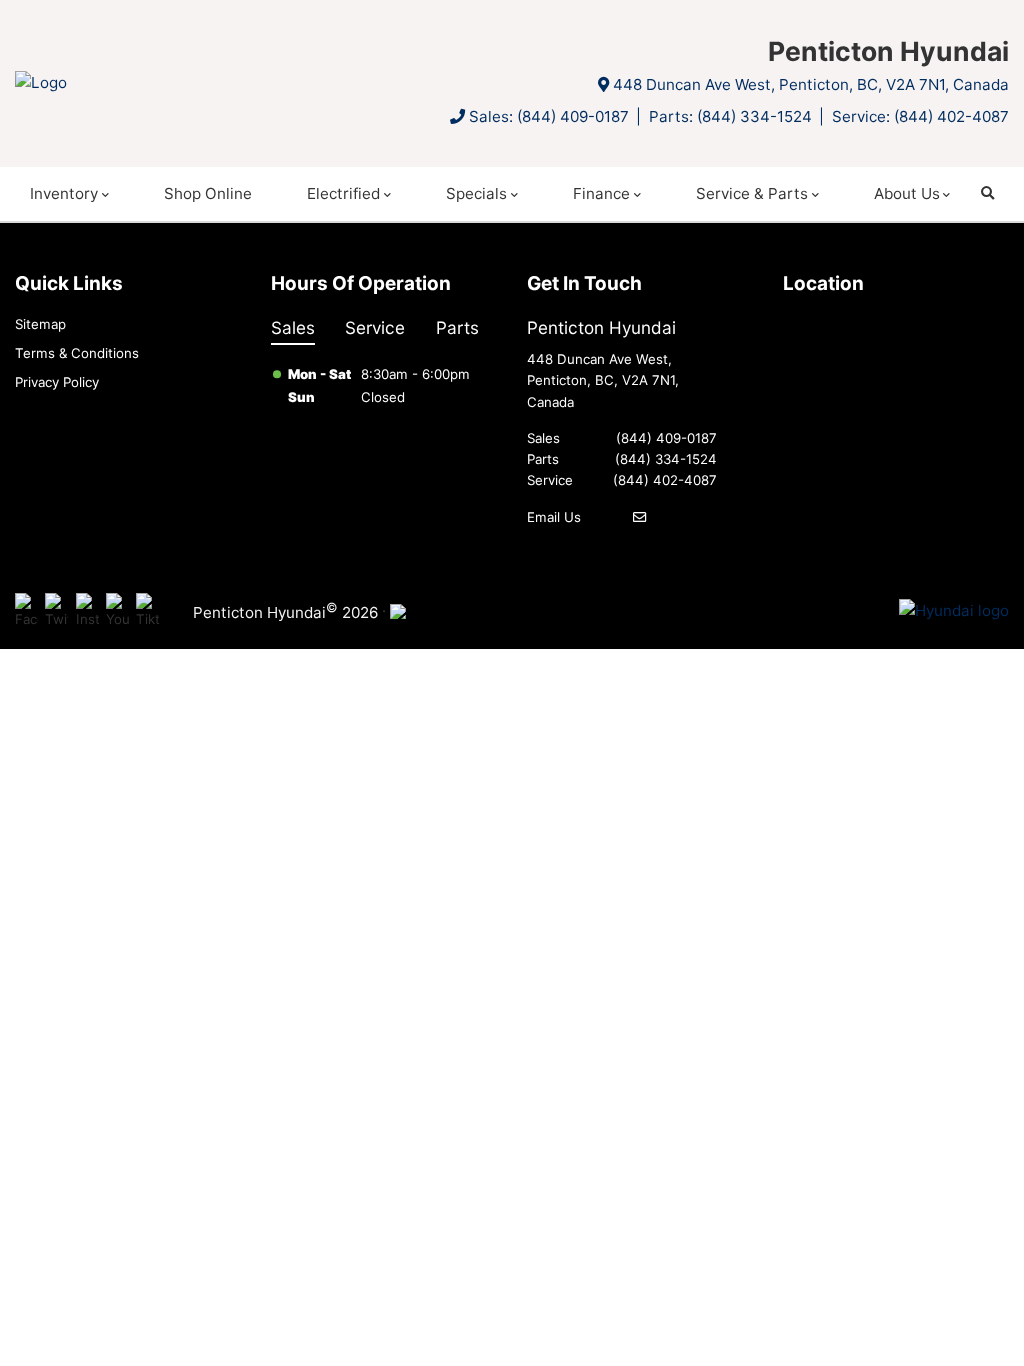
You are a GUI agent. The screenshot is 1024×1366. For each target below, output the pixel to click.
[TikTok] (147, 611)
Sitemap (40, 324)
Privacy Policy (57, 382)
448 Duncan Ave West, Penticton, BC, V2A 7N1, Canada (811, 84)
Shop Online (208, 193)
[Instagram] (87, 611)
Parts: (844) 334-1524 (730, 116)
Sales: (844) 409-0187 (549, 116)
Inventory (64, 193)
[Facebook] (26, 611)
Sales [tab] (293, 327)
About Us (907, 193)
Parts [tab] (457, 327)
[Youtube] (117, 611)
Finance (601, 193)
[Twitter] (56, 611)
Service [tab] (375, 327)
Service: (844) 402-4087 (920, 116)
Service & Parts (752, 193)
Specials (476, 193)
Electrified (343, 193)
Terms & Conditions (77, 353)
